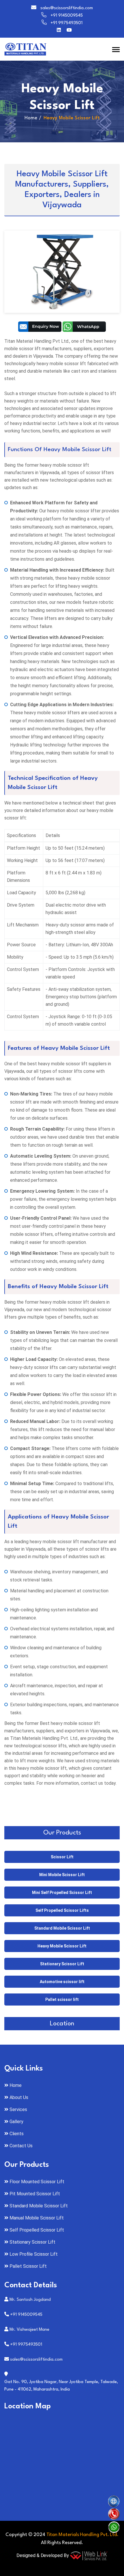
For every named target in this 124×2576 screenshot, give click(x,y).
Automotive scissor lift (62, 1982)
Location (62, 2024)
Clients (17, 2134)
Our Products (62, 1833)
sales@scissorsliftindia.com (67, 8)
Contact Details (31, 2285)
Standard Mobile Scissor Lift (62, 1928)
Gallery (16, 2122)
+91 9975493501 (66, 23)
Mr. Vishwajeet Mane (29, 2330)
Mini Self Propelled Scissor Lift (62, 1893)
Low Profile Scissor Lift (34, 2254)
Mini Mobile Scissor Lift (62, 1875)
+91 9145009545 (67, 16)
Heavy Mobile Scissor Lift (62, 1946)
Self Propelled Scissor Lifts (62, 1910)
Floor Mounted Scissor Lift (37, 2182)
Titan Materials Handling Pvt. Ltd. (83, 2535)
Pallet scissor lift (62, 1999)
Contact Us (21, 2146)
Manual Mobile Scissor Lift (37, 2218)
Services (18, 2109)
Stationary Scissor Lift (62, 1964)
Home (31, 118)
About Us (19, 2097)
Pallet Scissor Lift (28, 2266)
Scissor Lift (62, 1857)
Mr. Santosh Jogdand (30, 2300)
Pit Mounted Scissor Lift (35, 2194)
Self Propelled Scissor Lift (37, 2230)
